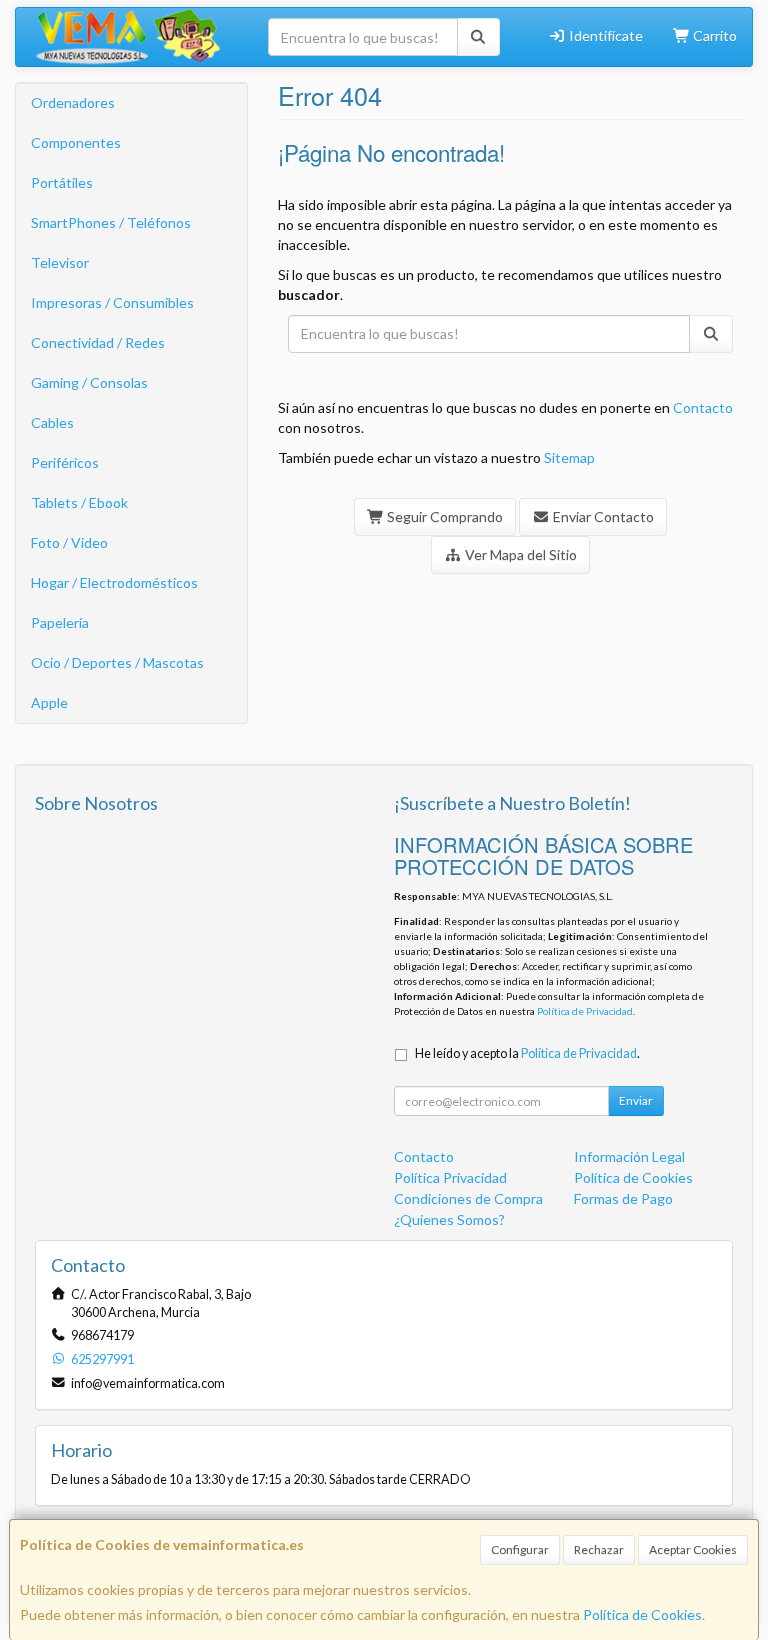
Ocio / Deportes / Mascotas (117, 662)
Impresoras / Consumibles (112, 302)
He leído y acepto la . (527, 1053)
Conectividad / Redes (98, 342)
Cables (52, 422)
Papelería (60, 622)
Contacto (703, 407)
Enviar (636, 1100)
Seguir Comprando (443, 516)
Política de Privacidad (585, 1011)
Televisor (60, 262)
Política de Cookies (642, 1614)
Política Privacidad (450, 1177)
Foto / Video (69, 542)
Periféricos (65, 462)
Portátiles (62, 182)
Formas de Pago (623, 1198)
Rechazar (599, 1549)
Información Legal (629, 1156)
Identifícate (604, 35)
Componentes (76, 142)
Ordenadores (73, 102)
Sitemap (569, 457)
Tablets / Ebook (79, 502)
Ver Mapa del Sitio (519, 554)
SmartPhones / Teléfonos (111, 222)
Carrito (713, 35)
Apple (49, 702)
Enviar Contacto (602, 516)
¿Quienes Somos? (449, 1219)
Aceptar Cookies (693, 1549)
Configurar (520, 1549)
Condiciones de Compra (468, 1198)
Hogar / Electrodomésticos (114, 582)
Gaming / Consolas (89, 382)
